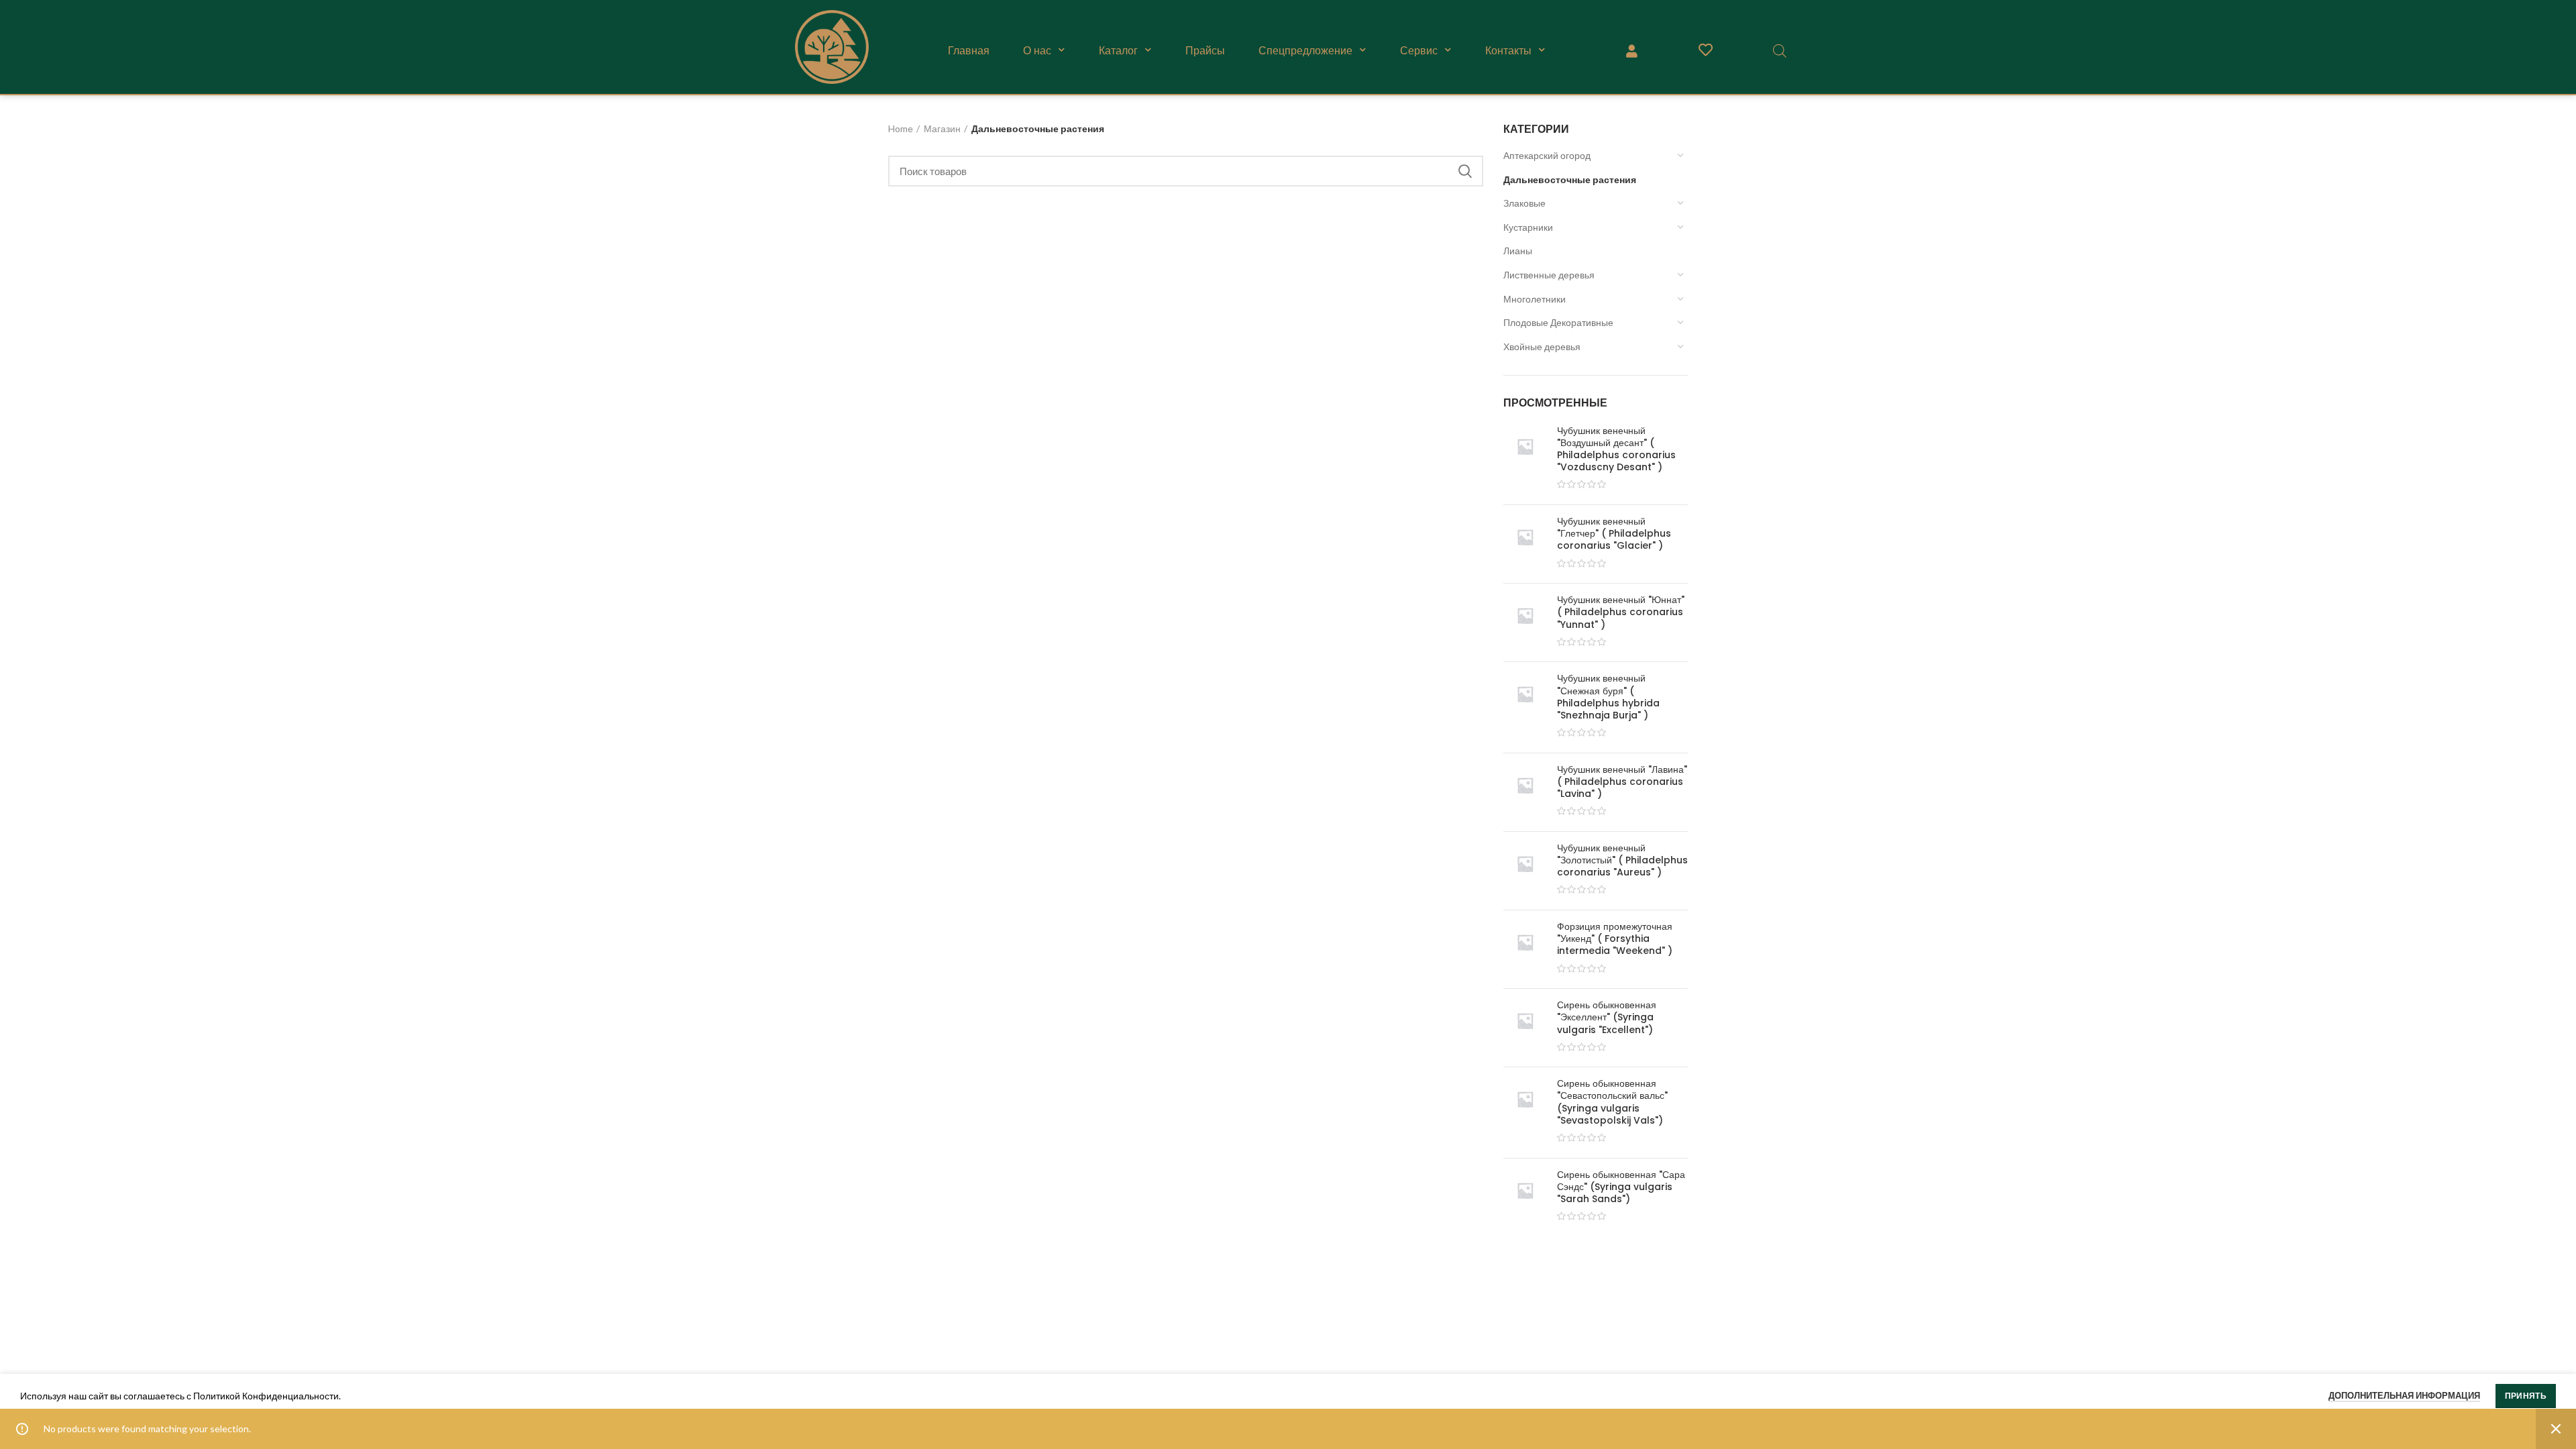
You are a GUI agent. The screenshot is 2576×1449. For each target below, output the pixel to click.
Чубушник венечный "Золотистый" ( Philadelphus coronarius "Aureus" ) (1622, 860)
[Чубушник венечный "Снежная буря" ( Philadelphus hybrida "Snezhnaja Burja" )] (1525, 707)
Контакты (1508, 50)
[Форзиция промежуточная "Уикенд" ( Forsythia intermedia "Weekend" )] (1525, 949)
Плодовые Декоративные (1558, 322)
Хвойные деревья (1542, 346)
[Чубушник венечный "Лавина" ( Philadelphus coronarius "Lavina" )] (1525, 792)
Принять (2526, 1396)
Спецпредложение (1305, 50)
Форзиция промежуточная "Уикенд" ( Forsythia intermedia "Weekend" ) (1615, 939)
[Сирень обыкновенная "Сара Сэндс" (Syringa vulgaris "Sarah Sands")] (1525, 1197)
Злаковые (1524, 203)
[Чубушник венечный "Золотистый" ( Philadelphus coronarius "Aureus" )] (1525, 871)
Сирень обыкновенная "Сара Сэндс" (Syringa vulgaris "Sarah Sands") (1621, 1187)
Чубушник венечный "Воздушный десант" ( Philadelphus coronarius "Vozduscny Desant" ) (1616, 449)
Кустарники (1528, 227)
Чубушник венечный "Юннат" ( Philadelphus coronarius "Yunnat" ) (1621, 612)
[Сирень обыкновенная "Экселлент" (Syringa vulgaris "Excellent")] (1525, 1028)
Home (901, 128)
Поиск (1465, 171)
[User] (1631, 50)
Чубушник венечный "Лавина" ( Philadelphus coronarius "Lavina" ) (1622, 782)
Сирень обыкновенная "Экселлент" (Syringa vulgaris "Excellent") (1607, 1017)
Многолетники (1535, 299)
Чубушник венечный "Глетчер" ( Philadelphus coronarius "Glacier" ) (1614, 534)
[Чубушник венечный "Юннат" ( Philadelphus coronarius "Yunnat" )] (1525, 623)
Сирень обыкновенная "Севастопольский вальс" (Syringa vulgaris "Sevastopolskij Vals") (1612, 1102)
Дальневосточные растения (1570, 179)
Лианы (1518, 251)
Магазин (942, 128)
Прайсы (1205, 50)
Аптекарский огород (1547, 155)
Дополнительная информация (2404, 1395)
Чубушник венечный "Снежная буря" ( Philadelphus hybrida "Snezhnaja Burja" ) (1608, 697)
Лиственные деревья (1549, 275)
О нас (1037, 50)
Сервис (1419, 50)
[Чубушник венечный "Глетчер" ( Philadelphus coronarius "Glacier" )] (1525, 544)
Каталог (1118, 50)
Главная (969, 50)
